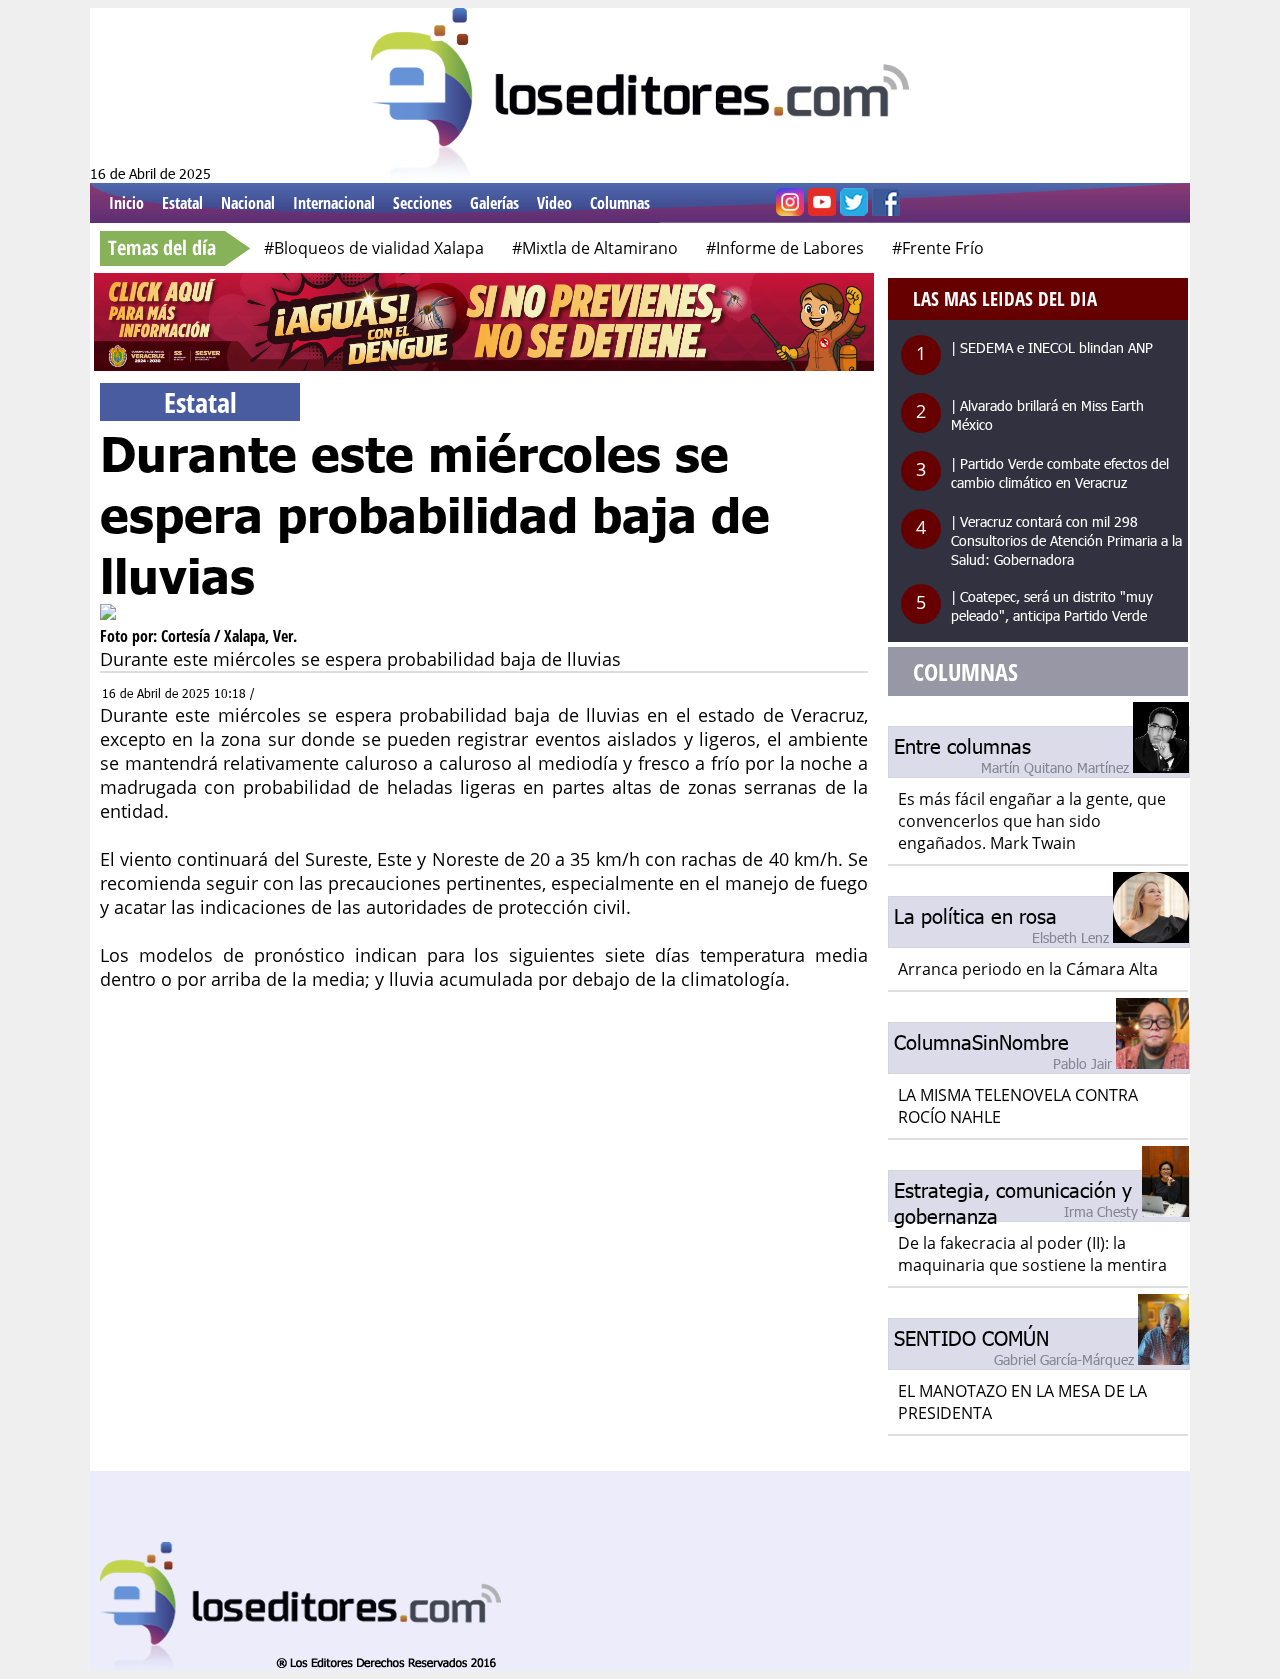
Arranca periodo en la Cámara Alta (1028, 969)
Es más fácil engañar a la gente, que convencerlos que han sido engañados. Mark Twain (1032, 821)
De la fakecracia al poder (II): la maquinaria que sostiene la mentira (1032, 1254)
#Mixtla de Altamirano (595, 248)
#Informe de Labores (785, 248)
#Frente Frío (938, 248)
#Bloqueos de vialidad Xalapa (374, 248)
